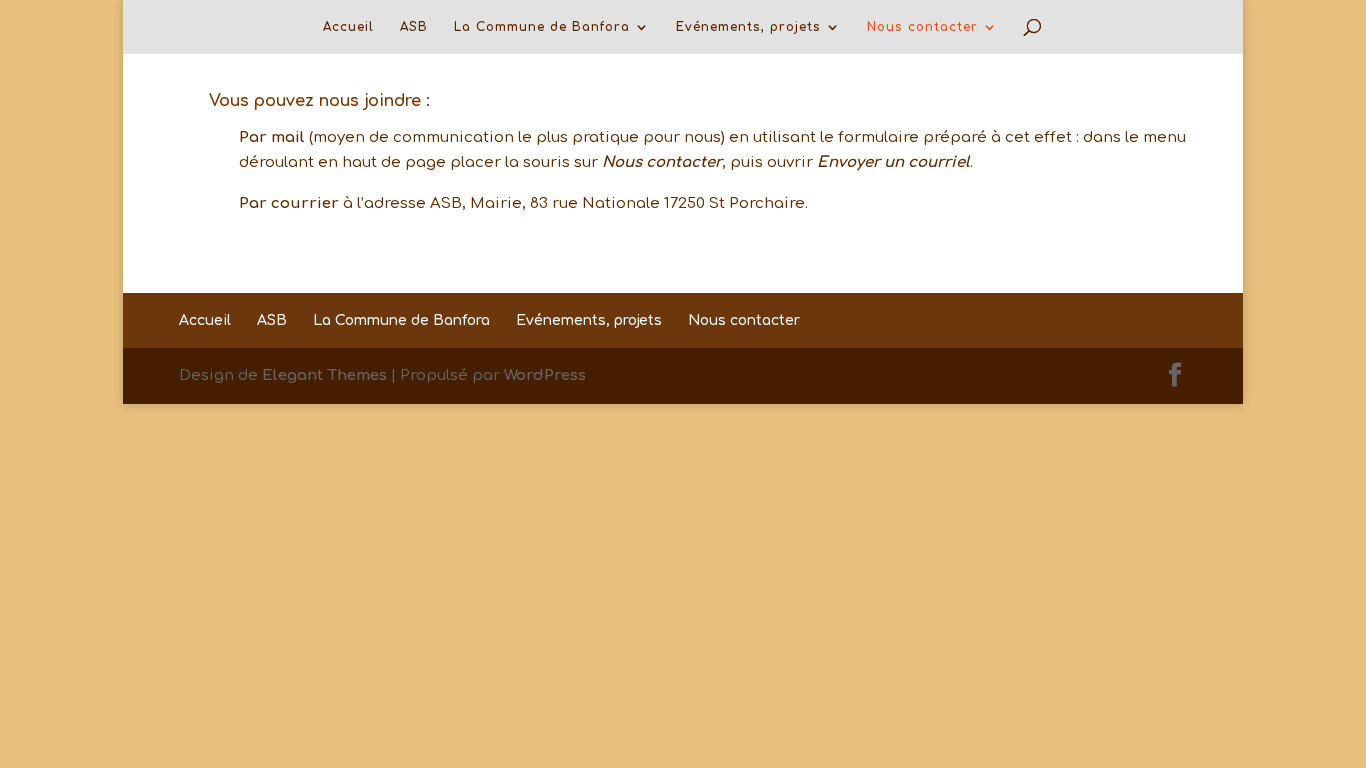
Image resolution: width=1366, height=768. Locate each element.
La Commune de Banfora (542, 27)
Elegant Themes (324, 375)
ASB (414, 27)
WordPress (545, 375)
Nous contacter (922, 27)
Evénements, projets (748, 27)
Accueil (348, 27)
